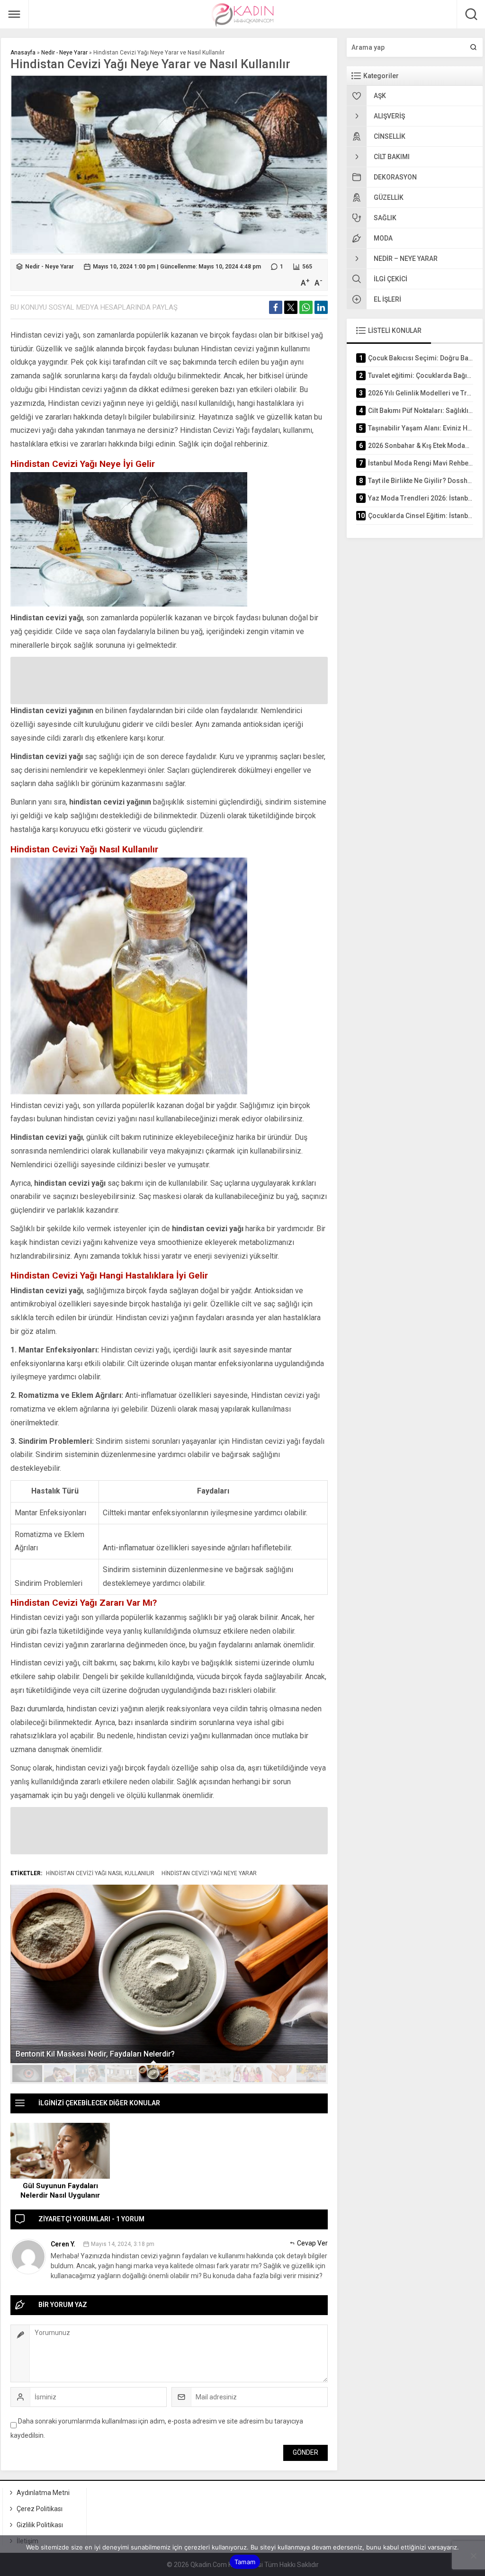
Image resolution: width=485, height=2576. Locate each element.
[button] (27, 2074)
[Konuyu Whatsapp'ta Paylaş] (306, 307)
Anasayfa (23, 53)
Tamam (245, 2562)
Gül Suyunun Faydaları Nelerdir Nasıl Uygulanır (60, 2191)
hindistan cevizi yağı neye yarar (209, 1873)
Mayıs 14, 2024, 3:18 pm (123, 2244)
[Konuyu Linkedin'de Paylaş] (321, 307)
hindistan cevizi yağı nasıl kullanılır (100, 1873)
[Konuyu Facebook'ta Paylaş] (276, 307)
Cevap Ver (312, 2243)
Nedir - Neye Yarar (64, 53)
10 (311, 2074)
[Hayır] (473, 2556)
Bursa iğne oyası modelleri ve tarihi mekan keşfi (99, 2054)
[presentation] (23, 1966)
